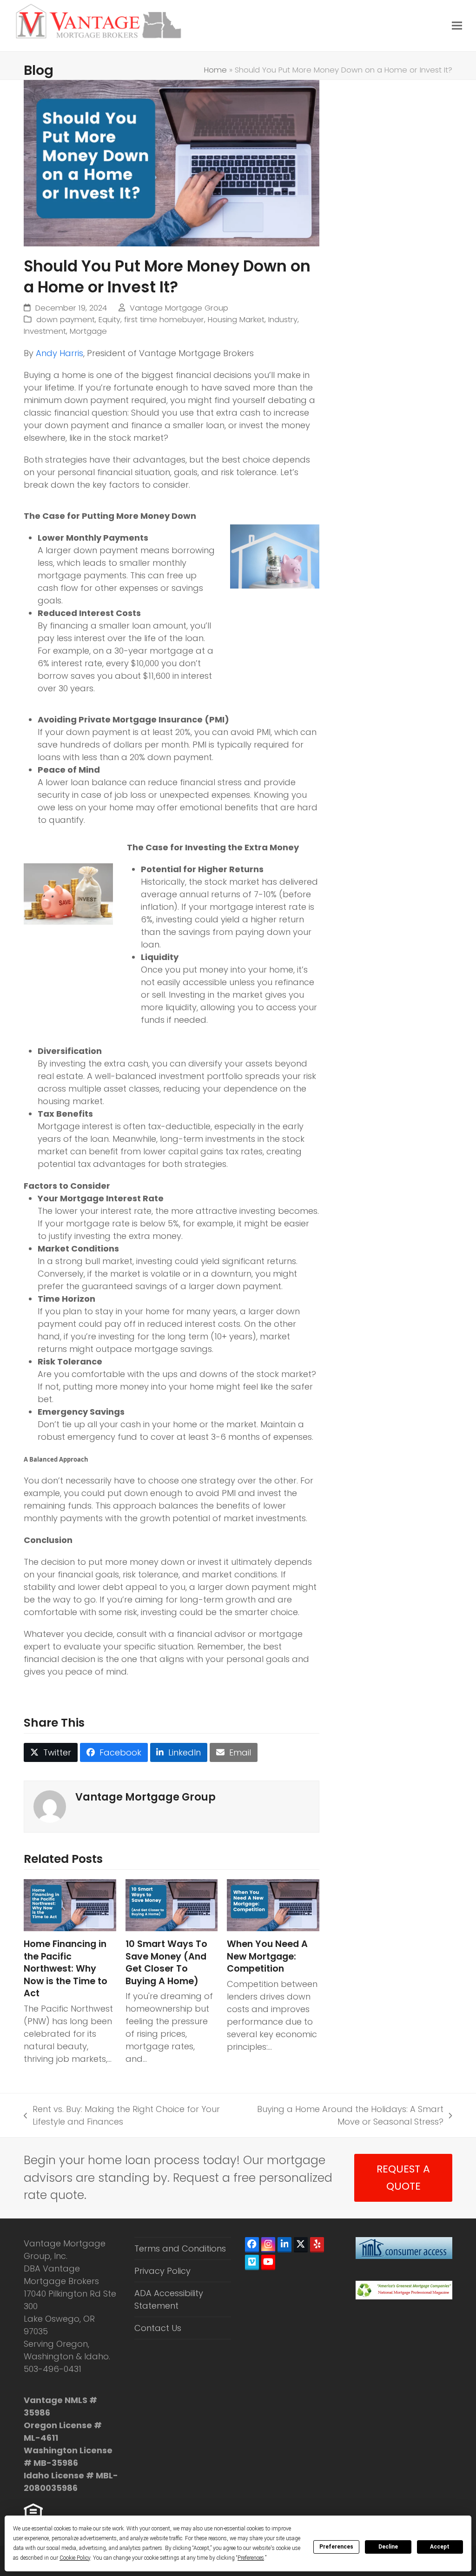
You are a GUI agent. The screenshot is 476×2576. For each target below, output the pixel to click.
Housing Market (236, 320)
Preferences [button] (251, 2558)
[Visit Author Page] (50, 1806)
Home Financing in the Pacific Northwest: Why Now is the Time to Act (66, 1969)
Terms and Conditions (180, 2248)
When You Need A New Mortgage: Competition (267, 1956)
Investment (45, 331)
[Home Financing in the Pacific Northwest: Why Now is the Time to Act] (70, 1904)
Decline (388, 2547)
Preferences (336, 2547)
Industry (283, 320)
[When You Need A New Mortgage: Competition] (273, 1904)
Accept (440, 2547)
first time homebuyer (164, 320)
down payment (66, 320)
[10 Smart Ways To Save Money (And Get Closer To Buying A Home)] (172, 1904)
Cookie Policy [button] (75, 2558)
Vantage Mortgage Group (179, 308)
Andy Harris (59, 353)
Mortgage (88, 331)
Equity (109, 320)
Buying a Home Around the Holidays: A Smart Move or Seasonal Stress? (340, 2116)
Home (215, 70)
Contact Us (158, 2328)
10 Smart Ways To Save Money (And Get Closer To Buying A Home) (166, 1963)
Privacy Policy (162, 2271)
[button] (457, 25)
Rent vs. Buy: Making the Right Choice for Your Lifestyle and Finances (122, 2116)
